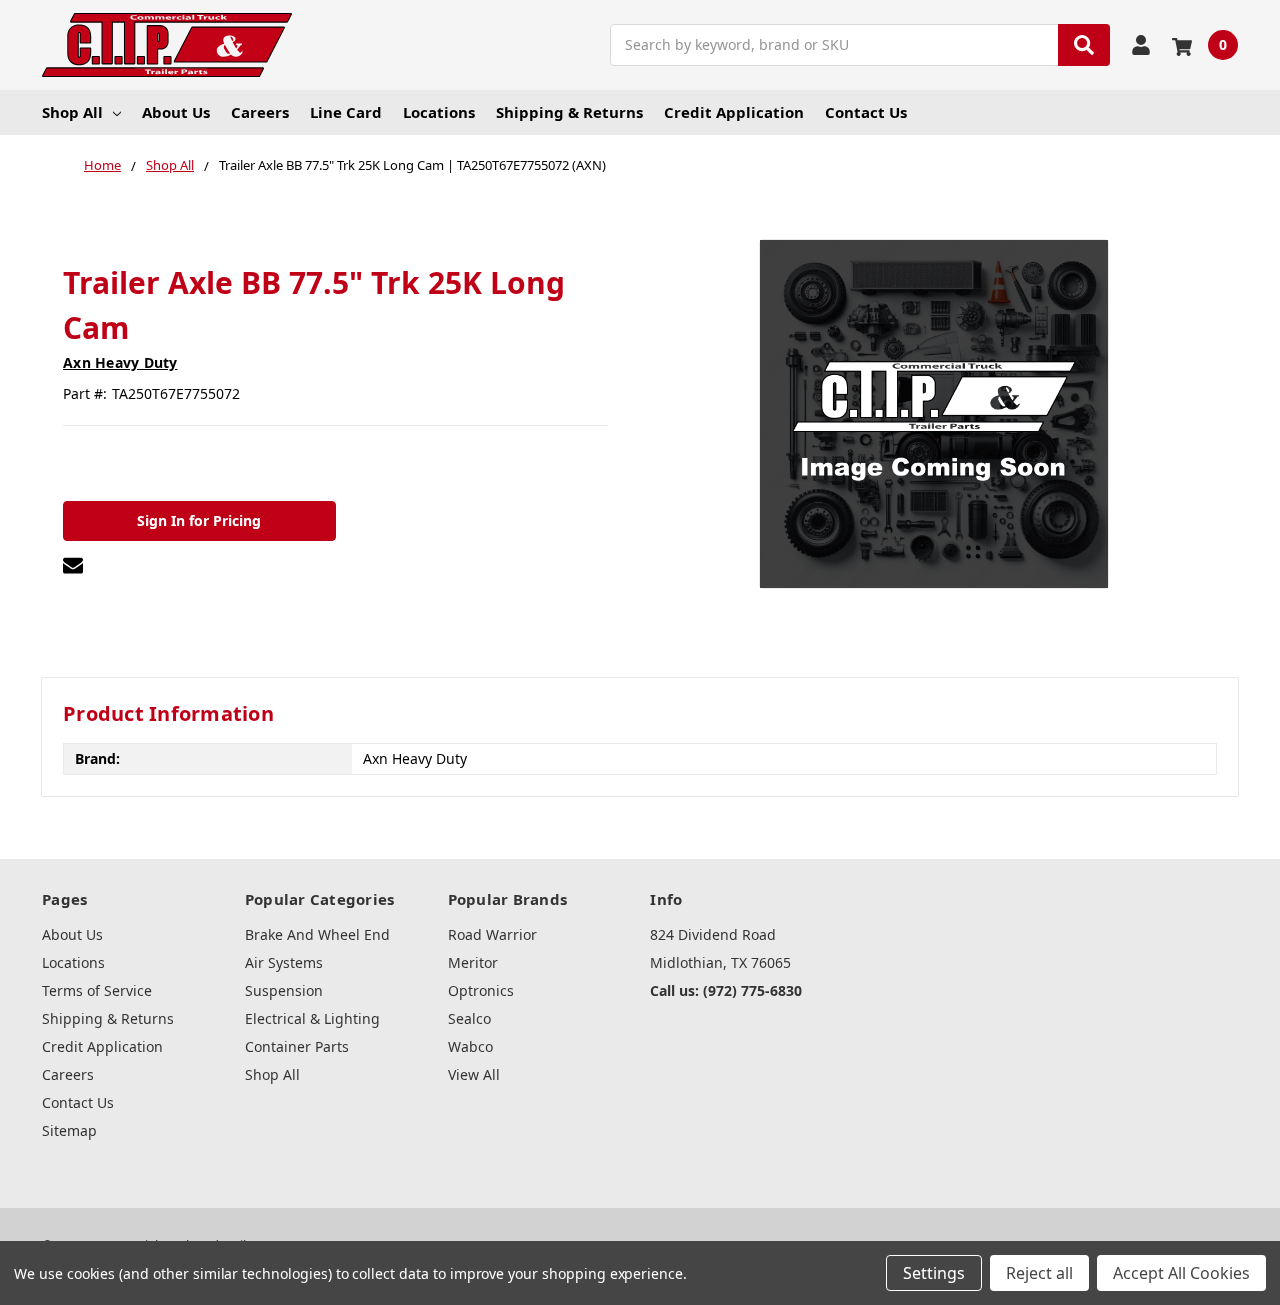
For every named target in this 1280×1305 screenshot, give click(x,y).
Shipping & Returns (569, 112)
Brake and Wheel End (317, 934)
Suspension (284, 990)
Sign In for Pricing (199, 520)
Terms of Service (97, 990)
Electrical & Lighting (312, 1018)
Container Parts (297, 1046)
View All (474, 1074)
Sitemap (69, 1130)
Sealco (469, 1018)
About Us (176, 112)
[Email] (73, 565)
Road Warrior (492, 934)
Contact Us (866, 112)
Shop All (72, 112)
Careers (260, 112)
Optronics (481, 990)
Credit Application (734, 112)
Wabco (470, 1046)
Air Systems (284, 962)
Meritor (473, 962)
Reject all (1039, 1273)
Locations (439, 112)
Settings (934, 1273)
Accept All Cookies (1181, 1273)
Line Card (346, 112)
